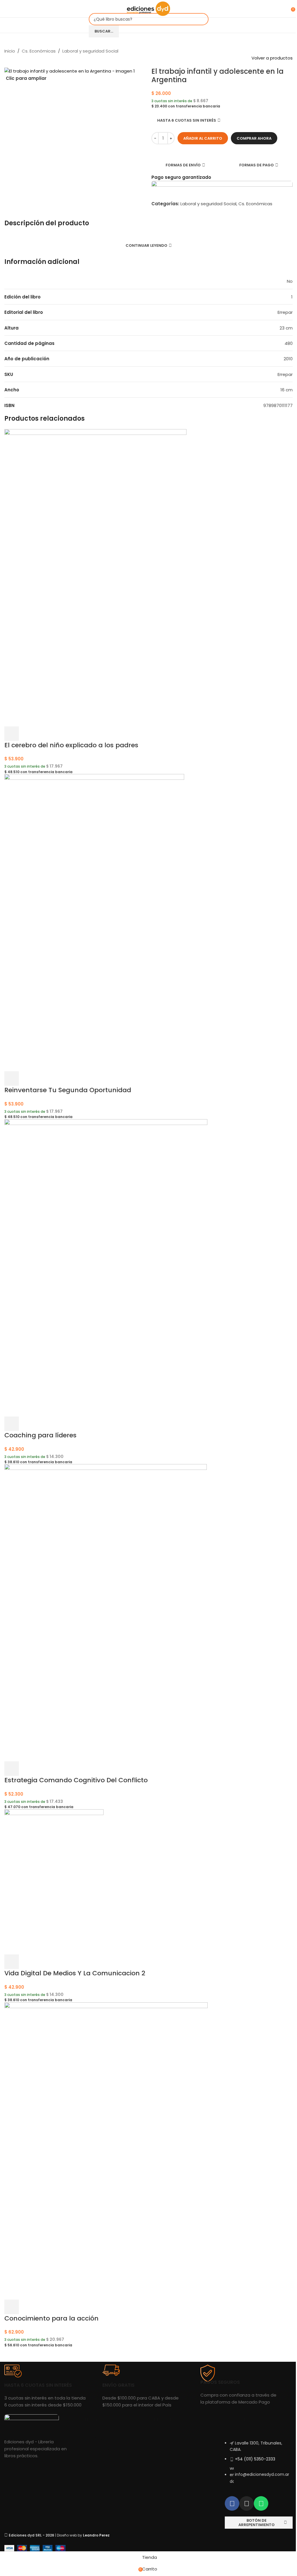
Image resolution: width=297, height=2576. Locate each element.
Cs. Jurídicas (91, 2439)
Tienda (85, 2429)
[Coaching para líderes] (106, 1267)
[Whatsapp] (261, 2503)
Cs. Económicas (39, 51)
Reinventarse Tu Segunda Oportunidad (68, 1090)
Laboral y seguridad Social (90, 51)
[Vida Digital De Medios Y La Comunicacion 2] (54, 1881)
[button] (12, 734)
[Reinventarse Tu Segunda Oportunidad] (94, 922)
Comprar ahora (254, 138)
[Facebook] (232, 2503)
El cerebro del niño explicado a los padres (71, 745)
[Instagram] (247, 2503)
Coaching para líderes (40, 1435)
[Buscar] (15, 9)
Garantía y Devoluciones (176, 2449)
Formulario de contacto (249, 2429)
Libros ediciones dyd (98, 2459)
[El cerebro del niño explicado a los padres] (95, 577)
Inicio (10, 51)
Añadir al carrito (203, 138)
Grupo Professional (170, 2459)
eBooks (85, 2479)
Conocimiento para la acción (51, 2318)
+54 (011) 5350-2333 (255, 2459)
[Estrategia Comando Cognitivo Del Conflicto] (106, 1613)
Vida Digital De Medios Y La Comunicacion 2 (75, 1973)
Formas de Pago (168, 2439)
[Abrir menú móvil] (7, 9)
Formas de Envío (168, 2429)
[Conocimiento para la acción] (106, 2151)
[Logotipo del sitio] (148, 8)
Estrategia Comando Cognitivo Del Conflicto (76, 1780)
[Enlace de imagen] (32, 2423)
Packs (84, 2469)
